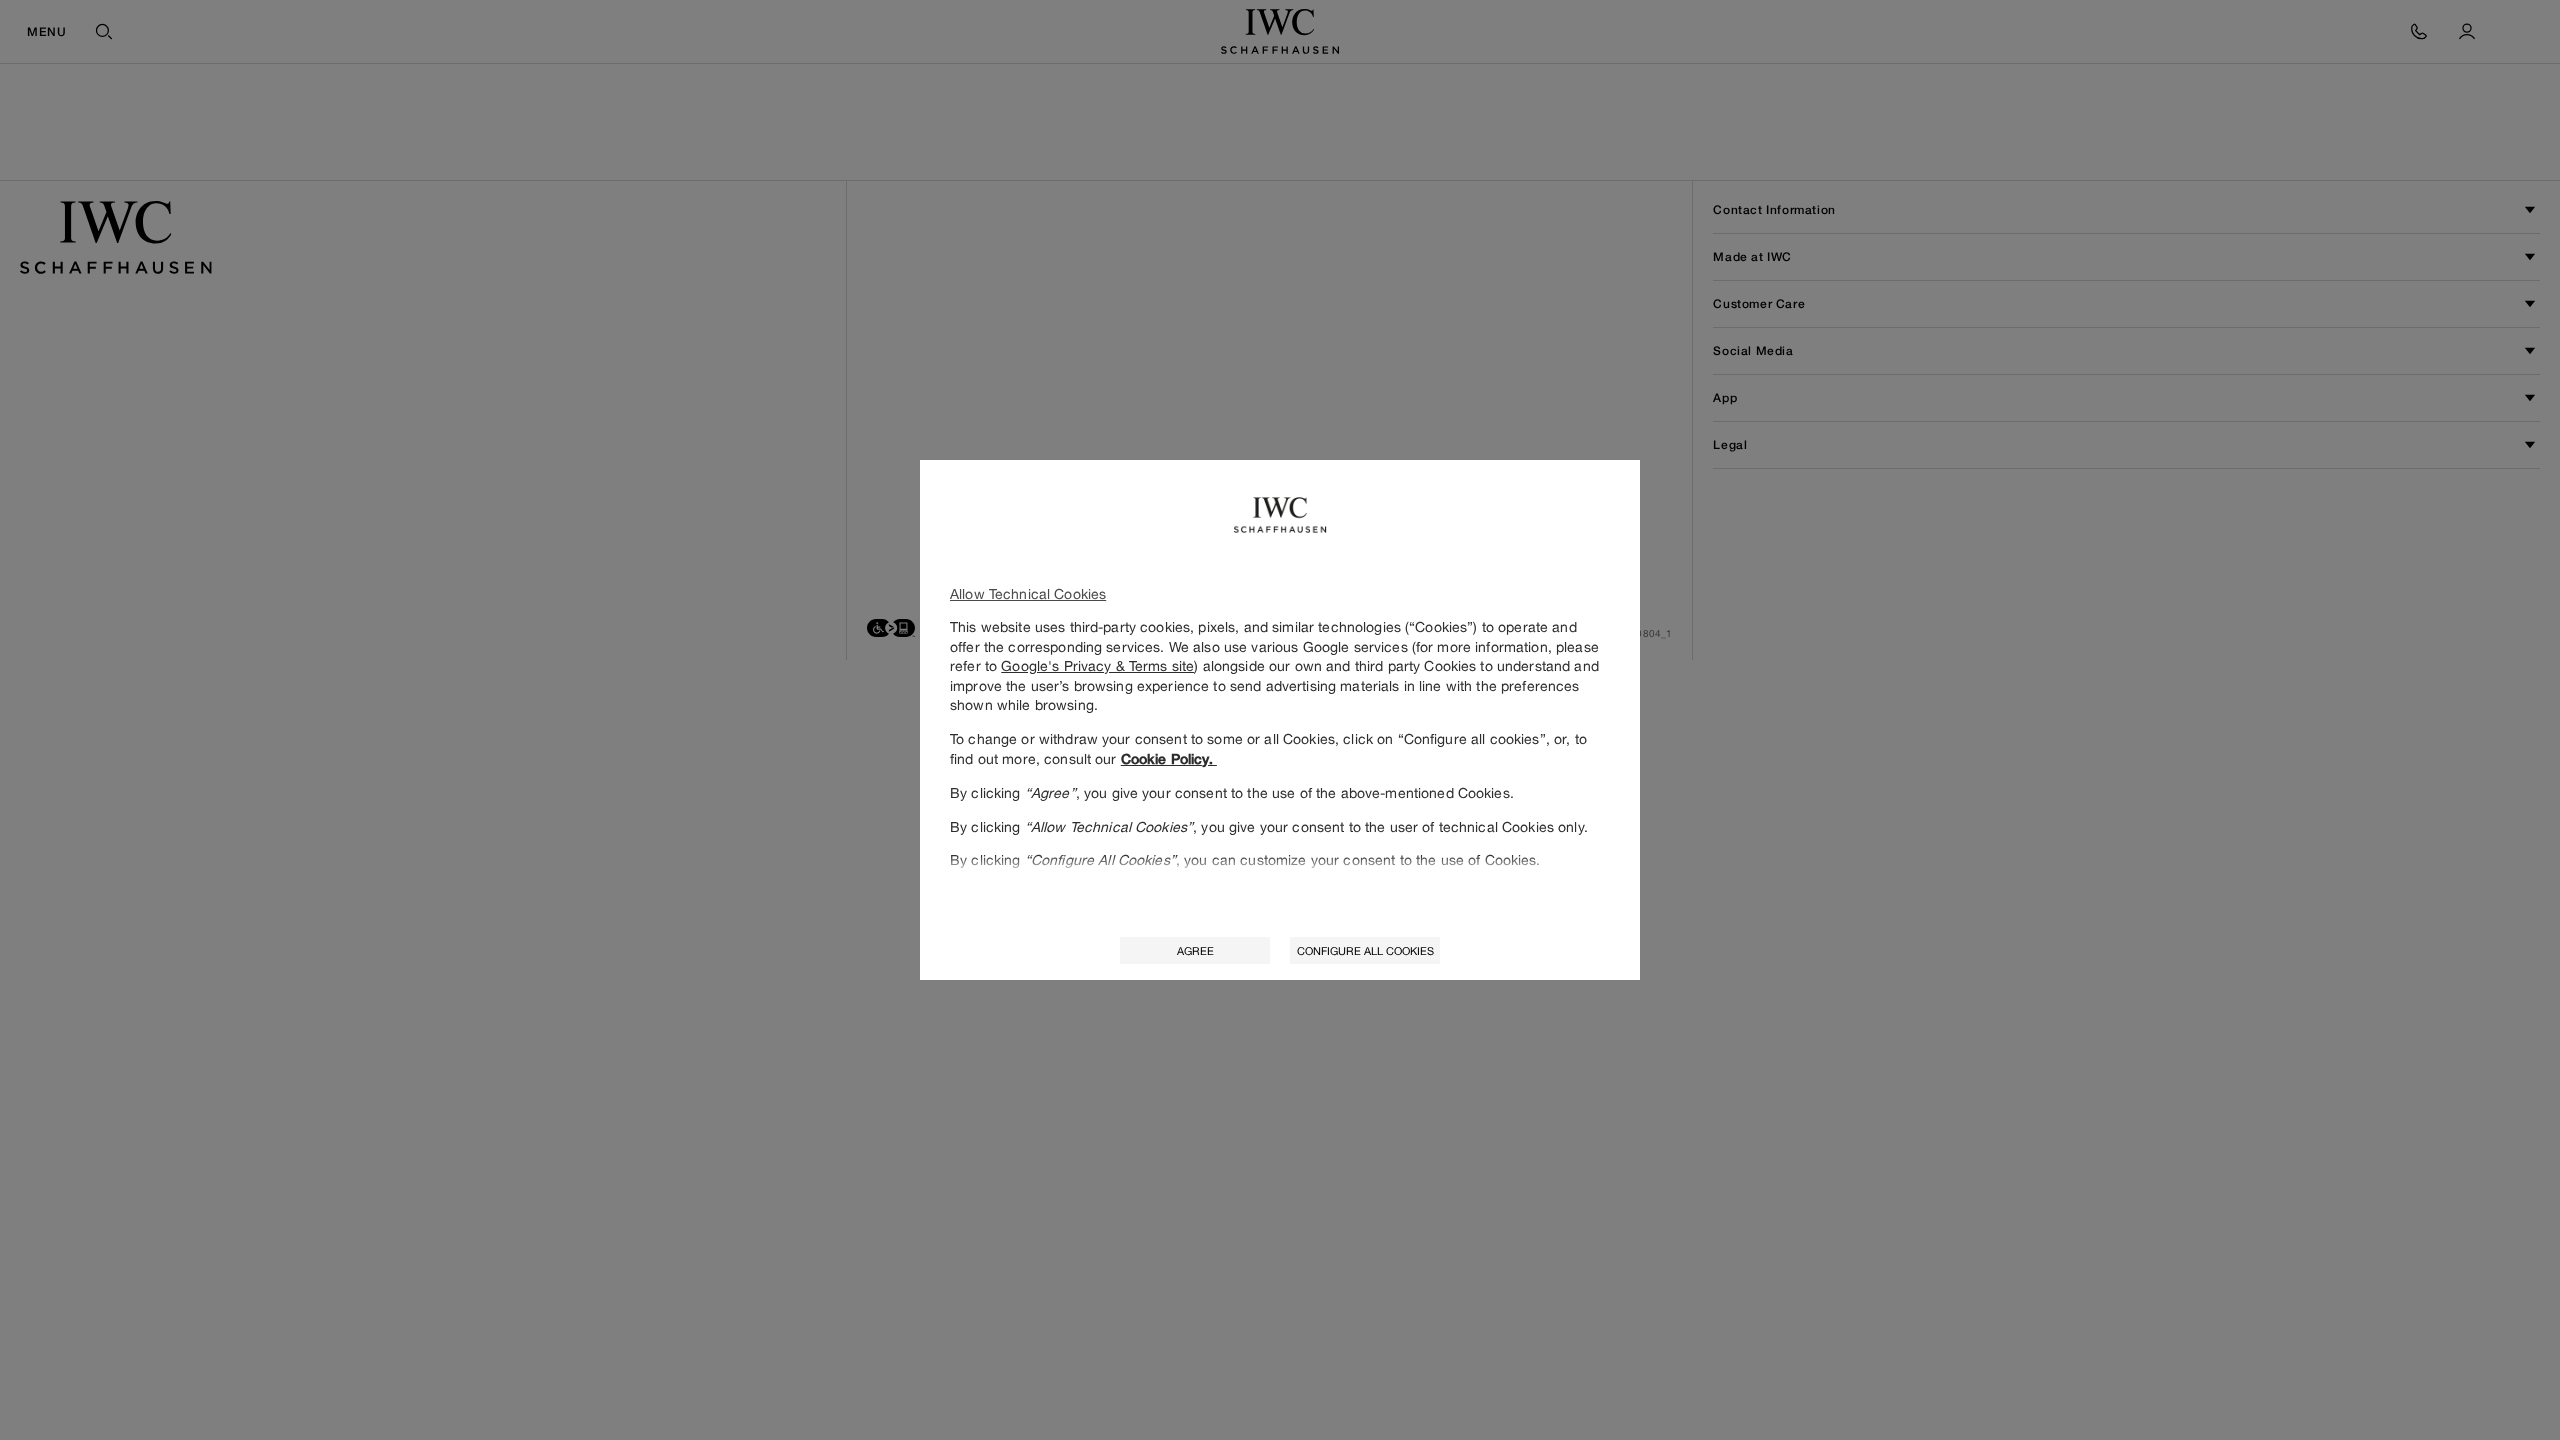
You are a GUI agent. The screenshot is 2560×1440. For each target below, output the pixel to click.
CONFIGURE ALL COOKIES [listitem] (1365, 950)
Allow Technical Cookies (1028, 593)
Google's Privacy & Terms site (1097, 665)
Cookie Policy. (1169, 759)
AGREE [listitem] (1195, 950)
